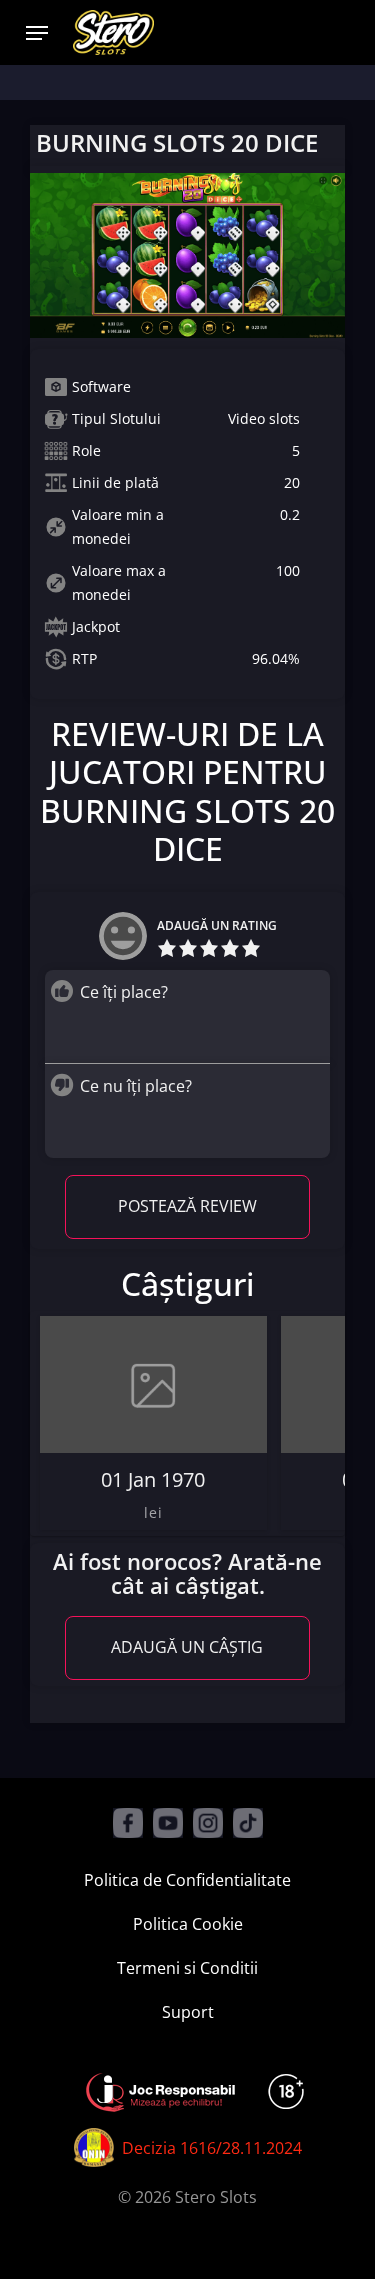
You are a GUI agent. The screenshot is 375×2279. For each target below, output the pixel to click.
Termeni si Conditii (187, 1968)
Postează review (187, 1206)
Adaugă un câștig (187, 1647)
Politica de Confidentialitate (187, 1880)
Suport (188, 2012)
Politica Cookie (188, 1924)
